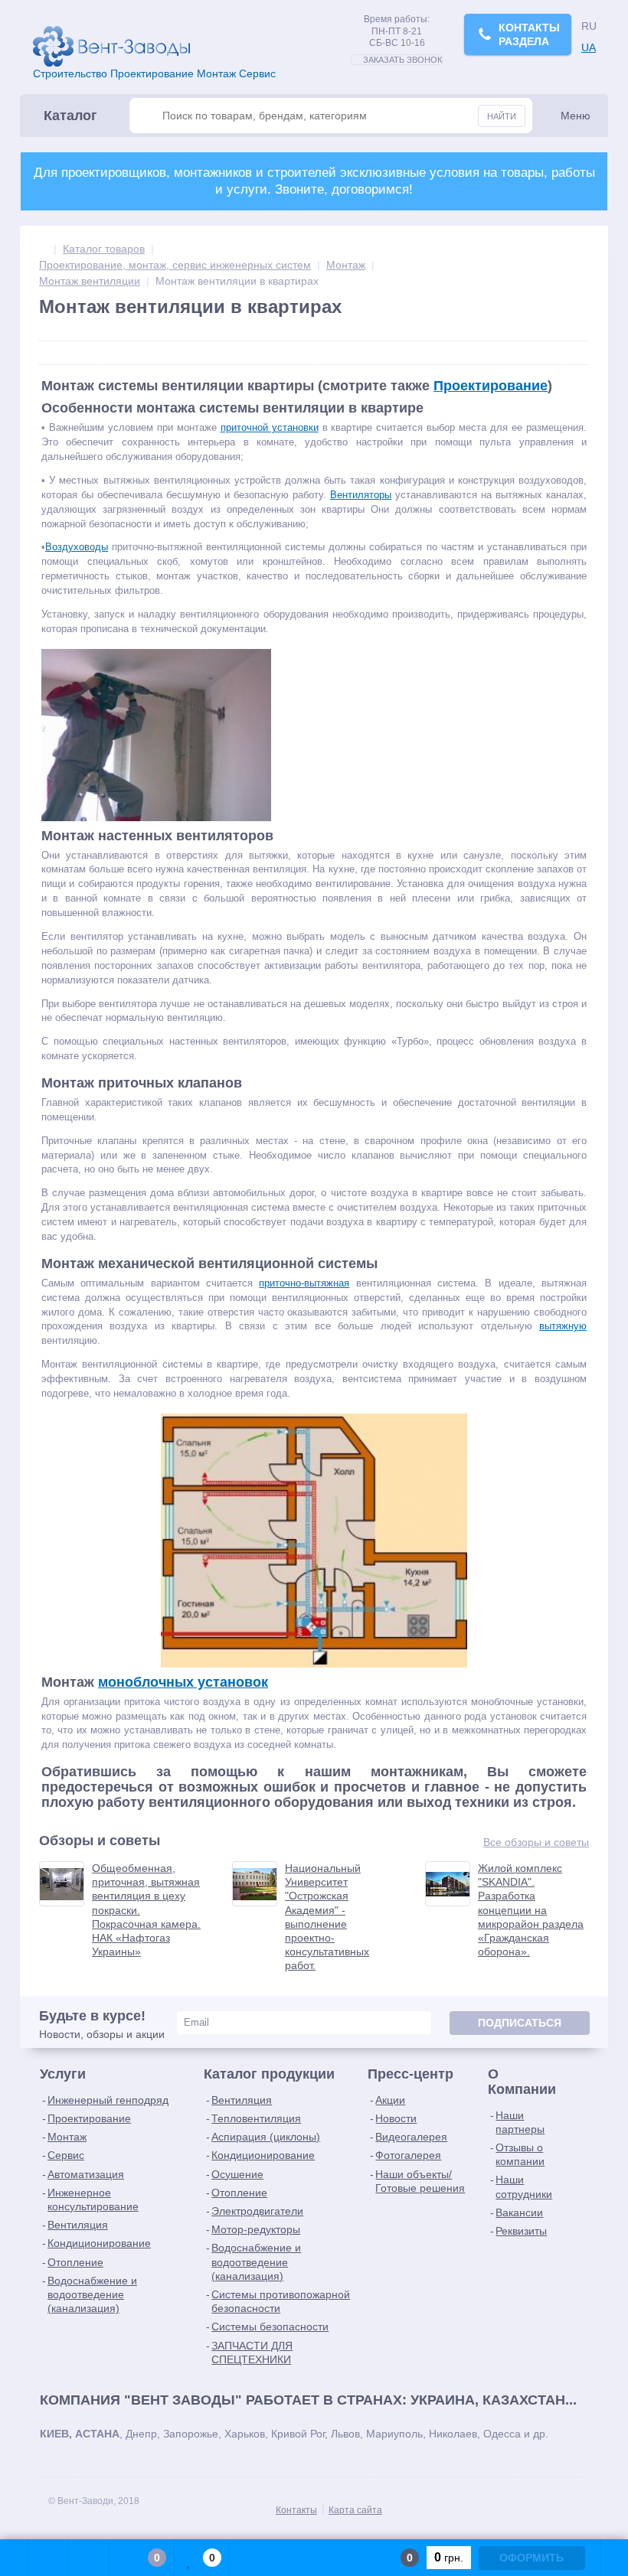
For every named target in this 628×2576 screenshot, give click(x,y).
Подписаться (520, 2023)
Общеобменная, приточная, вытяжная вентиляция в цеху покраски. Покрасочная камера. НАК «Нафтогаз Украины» (146, 1910)
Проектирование (491, 386)
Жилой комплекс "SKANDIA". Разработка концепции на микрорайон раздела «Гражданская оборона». (531, 1910)
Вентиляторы (361, 495)
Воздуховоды (77, 547)
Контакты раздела (529, 34)
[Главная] (43, 249)
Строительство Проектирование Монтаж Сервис (154, 73)
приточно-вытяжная (304, 1283)
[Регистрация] (89, 2558)
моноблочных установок (183, 1682)
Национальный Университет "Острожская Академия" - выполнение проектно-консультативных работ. (327, 1917)
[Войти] (49, 2558)
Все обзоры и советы (536, 1842)
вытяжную (563, 1326)
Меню (576, 116)
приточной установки (270, 427)
